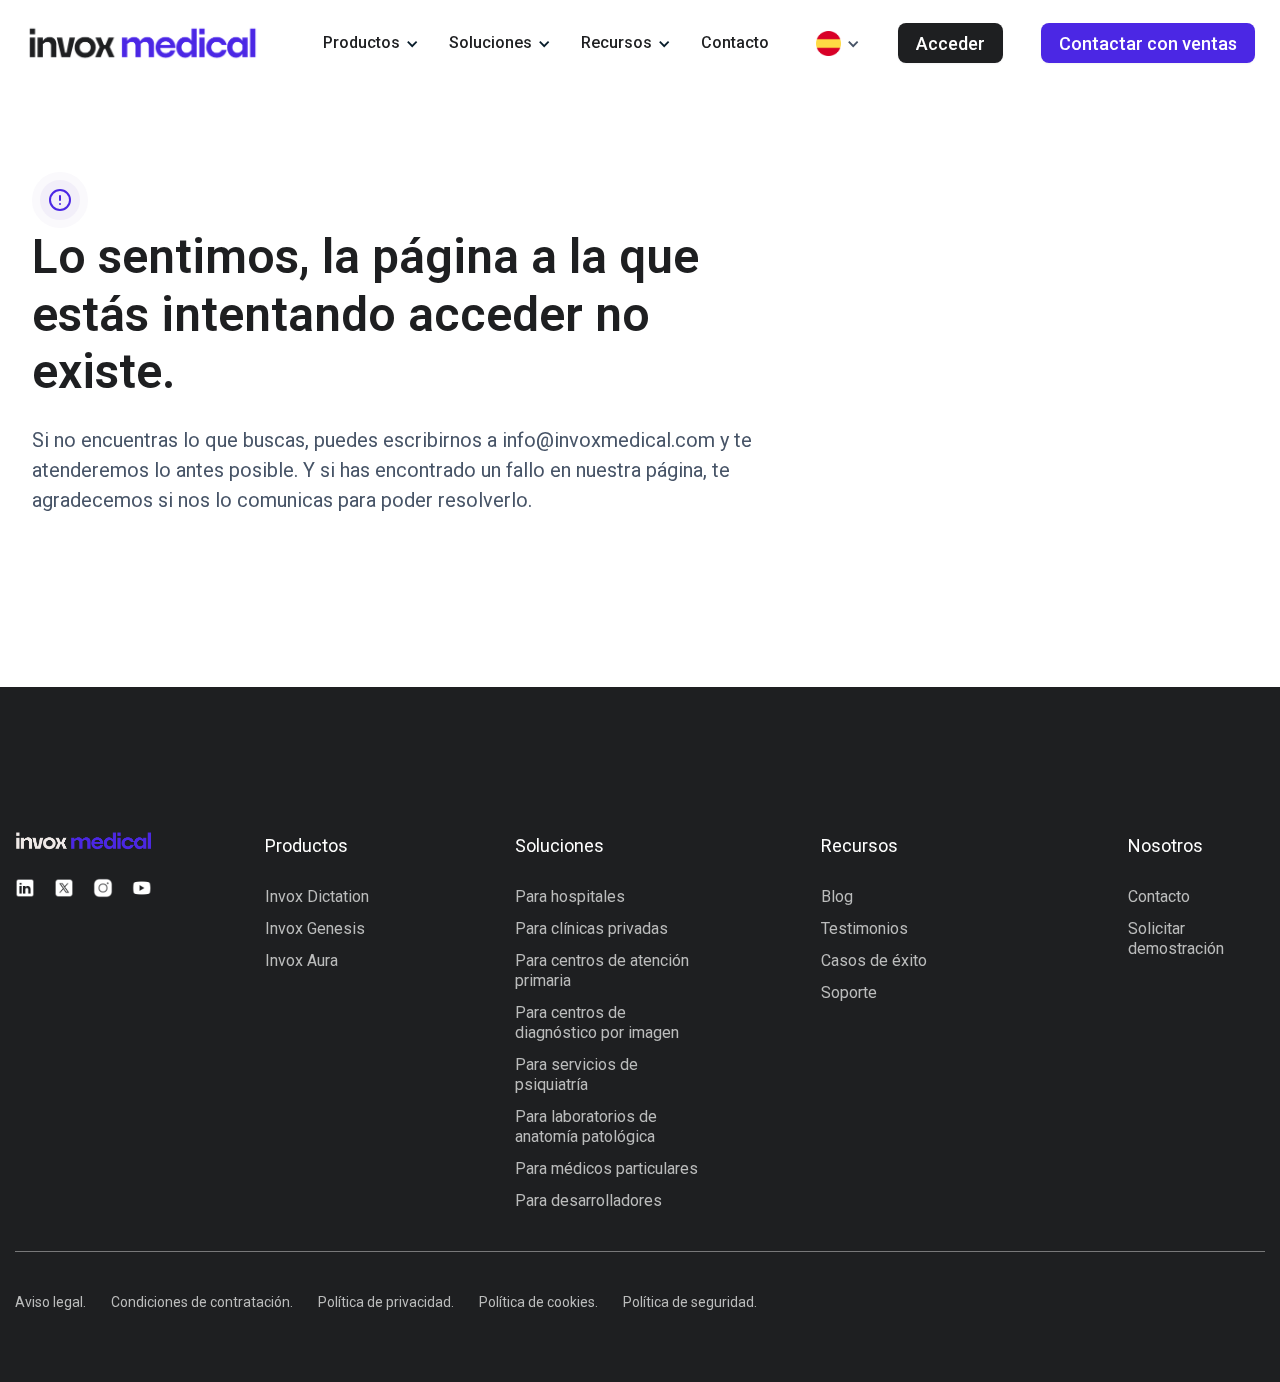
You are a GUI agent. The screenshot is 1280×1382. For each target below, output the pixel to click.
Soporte (849, 992)
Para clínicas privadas (591, 928)
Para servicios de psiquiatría (576, 1074)
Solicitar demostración (1176, 938)
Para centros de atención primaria (602, 970)
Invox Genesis (315, 928)
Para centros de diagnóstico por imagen (597, 1022)
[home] (142, 42)
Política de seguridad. (690, 1302)
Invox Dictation (317, 896)
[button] (371, 43)
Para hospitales (570, 896)
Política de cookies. (538, 1302)
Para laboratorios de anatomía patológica (586, 1126)
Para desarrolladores (588, 1200)
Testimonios (864, 928)
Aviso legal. (50, 1302)
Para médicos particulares (606, 1168)
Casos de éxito (874, 960)
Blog (837, 896)
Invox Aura (301, 960)
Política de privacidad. (386, 1302)
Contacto (735, 42)
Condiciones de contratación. (202, 1302)
